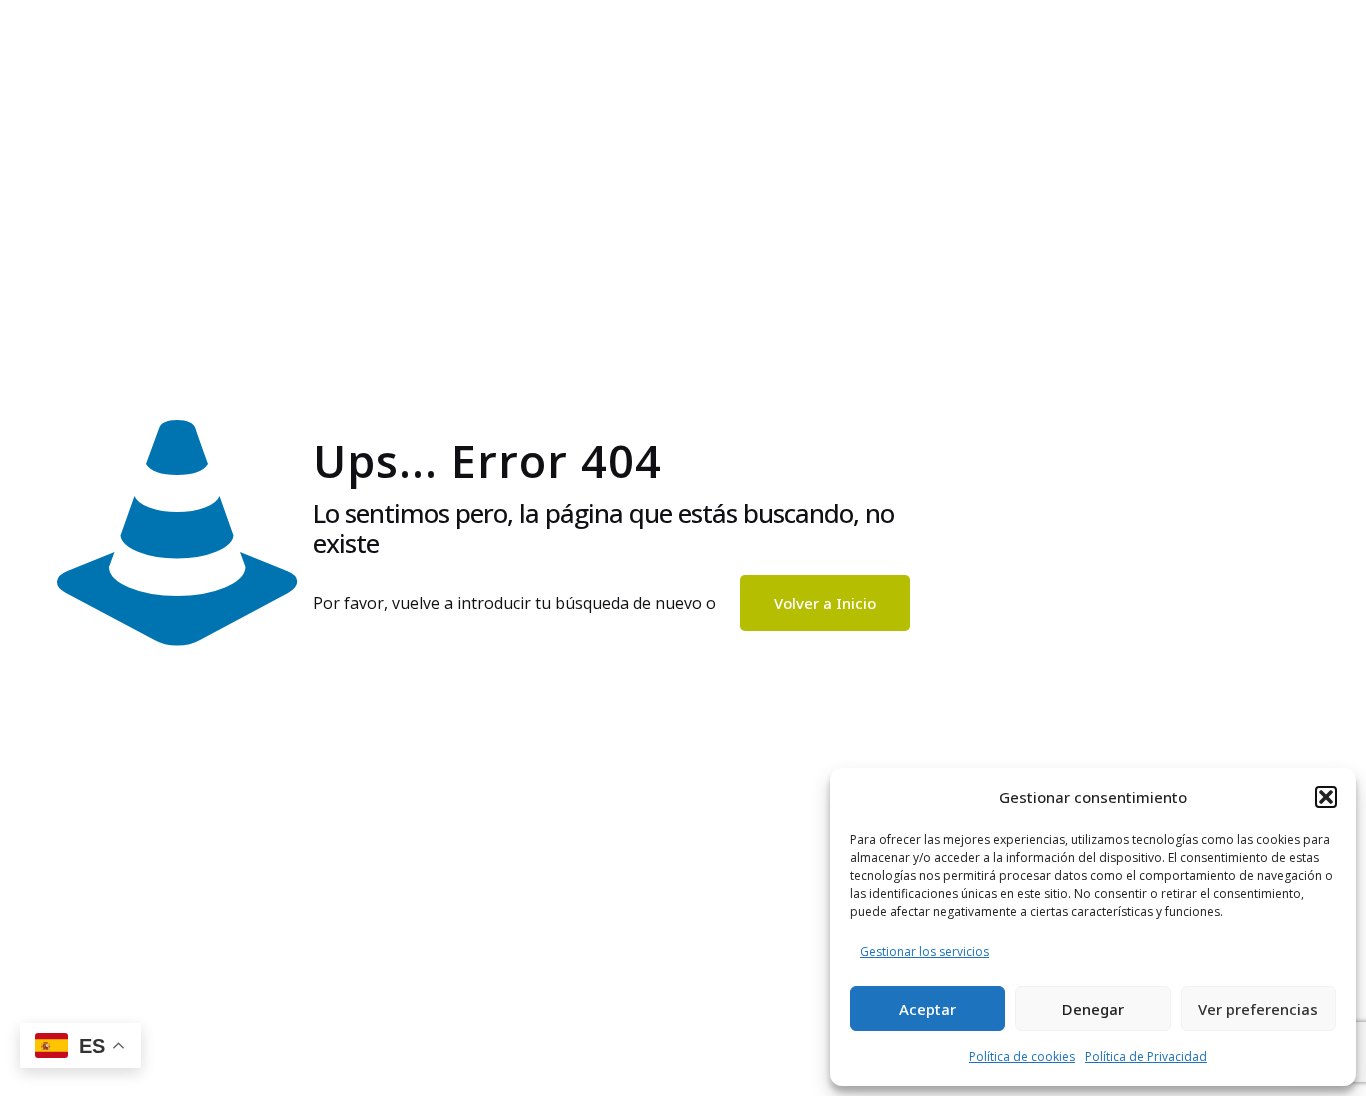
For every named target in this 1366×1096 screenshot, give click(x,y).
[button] (1326, 797)
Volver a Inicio (825, 603)
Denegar (1093, 1009)
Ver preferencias (1258, 1009)
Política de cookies (1022, 1056)
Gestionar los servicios (924, 951)
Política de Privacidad (1146, 1056)
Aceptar (927, 1009)
